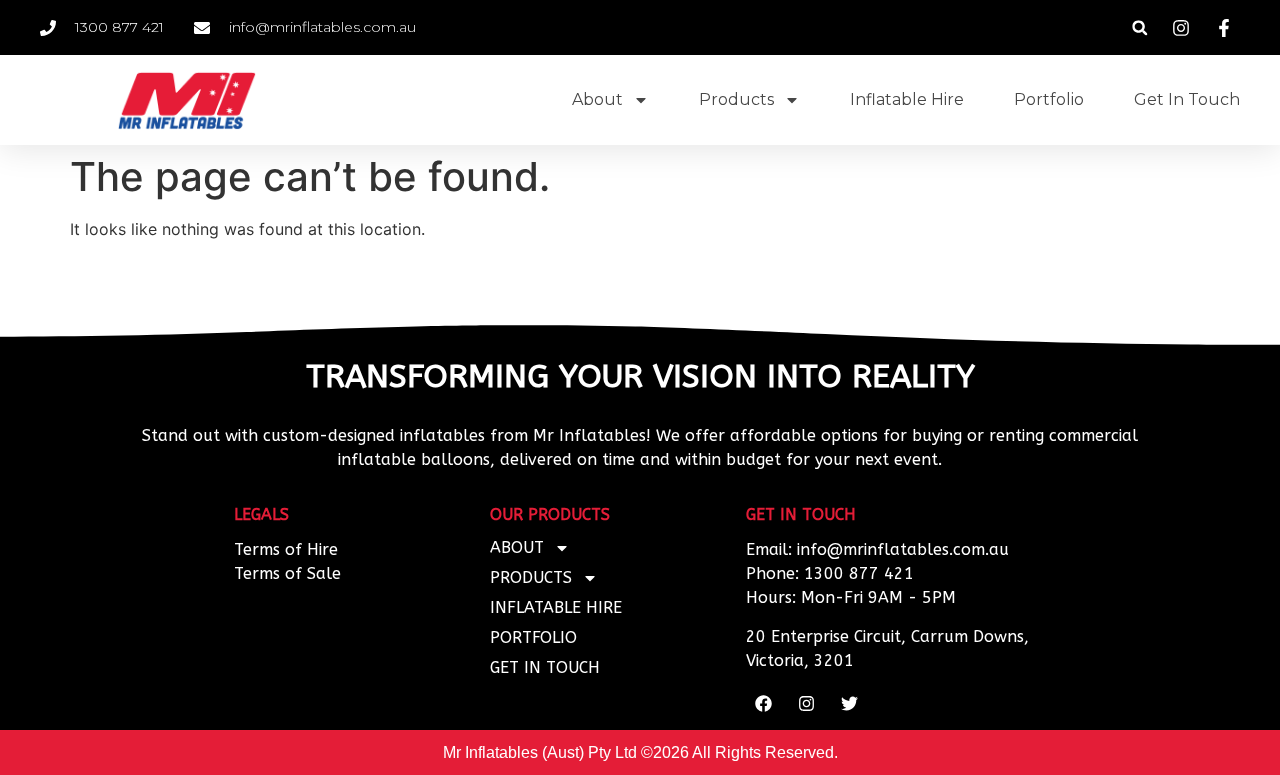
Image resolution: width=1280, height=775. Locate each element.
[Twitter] (849, 703)
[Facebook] (763, 703)
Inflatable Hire (907, 99)
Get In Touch (1187, 99)
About (597, 99)
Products (736, 99)
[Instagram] (806, 703)
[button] (1139, 27)
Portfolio (1049, 99)
